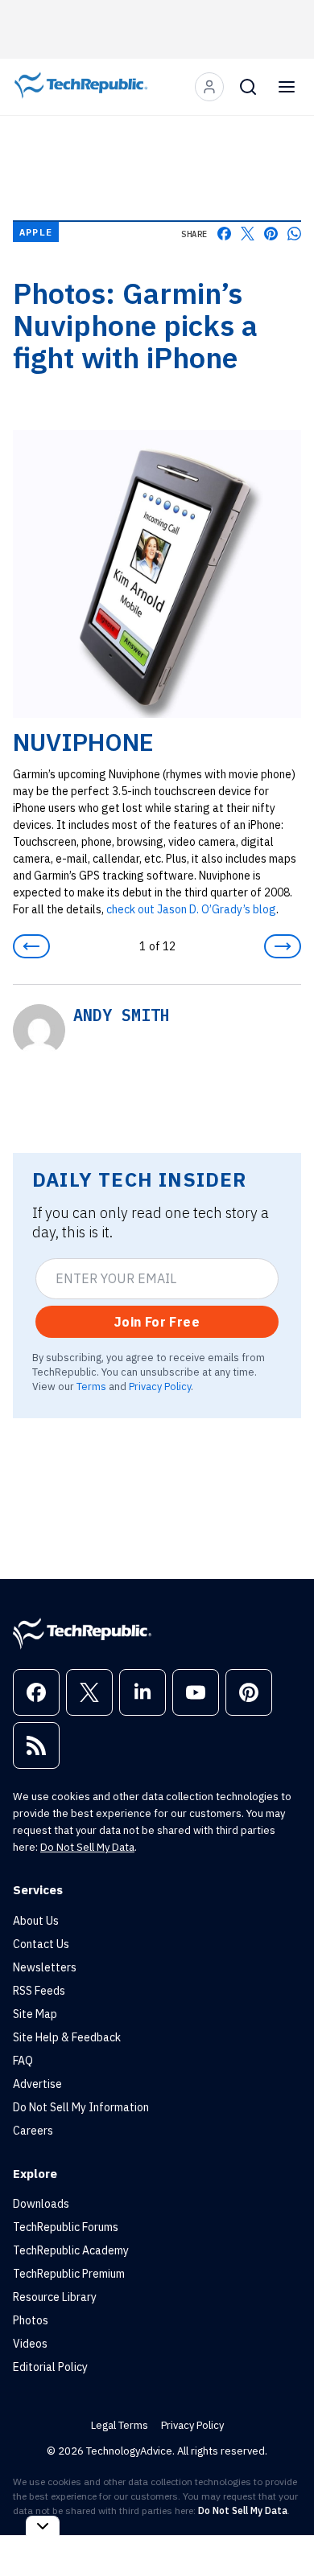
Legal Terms (120, 2425)
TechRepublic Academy (71, 2250)
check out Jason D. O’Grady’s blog (191, 909)
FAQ (23, 2061)
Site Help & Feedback (67, 2037)
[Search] (248, 87)
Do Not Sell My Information (81, 2107)
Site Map (35, 2014)
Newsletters (45, 1967)
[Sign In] (209, 87)
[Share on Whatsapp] (294, 234)
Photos (31, 2320)
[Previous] (31, 946)
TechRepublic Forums (66, 2227)
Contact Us (41, 1944)
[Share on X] (248, 234)
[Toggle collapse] (43, 2526)
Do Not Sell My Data (87, 1847)
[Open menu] (287, 87)
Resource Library (55, 2297)
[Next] (283, 946)
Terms (91, 1386)
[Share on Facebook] (224, 234)
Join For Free (157, 1322)
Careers (33, 2131)
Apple (36, 232)
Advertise (37, 2084)
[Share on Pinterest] (271, 234)
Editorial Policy (50, 2367)
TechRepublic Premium (69, 2274)
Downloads (41, 2204)
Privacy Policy (160, 1386)
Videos (30, 2344)
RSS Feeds (39, 1991)
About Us (36, 1921)
